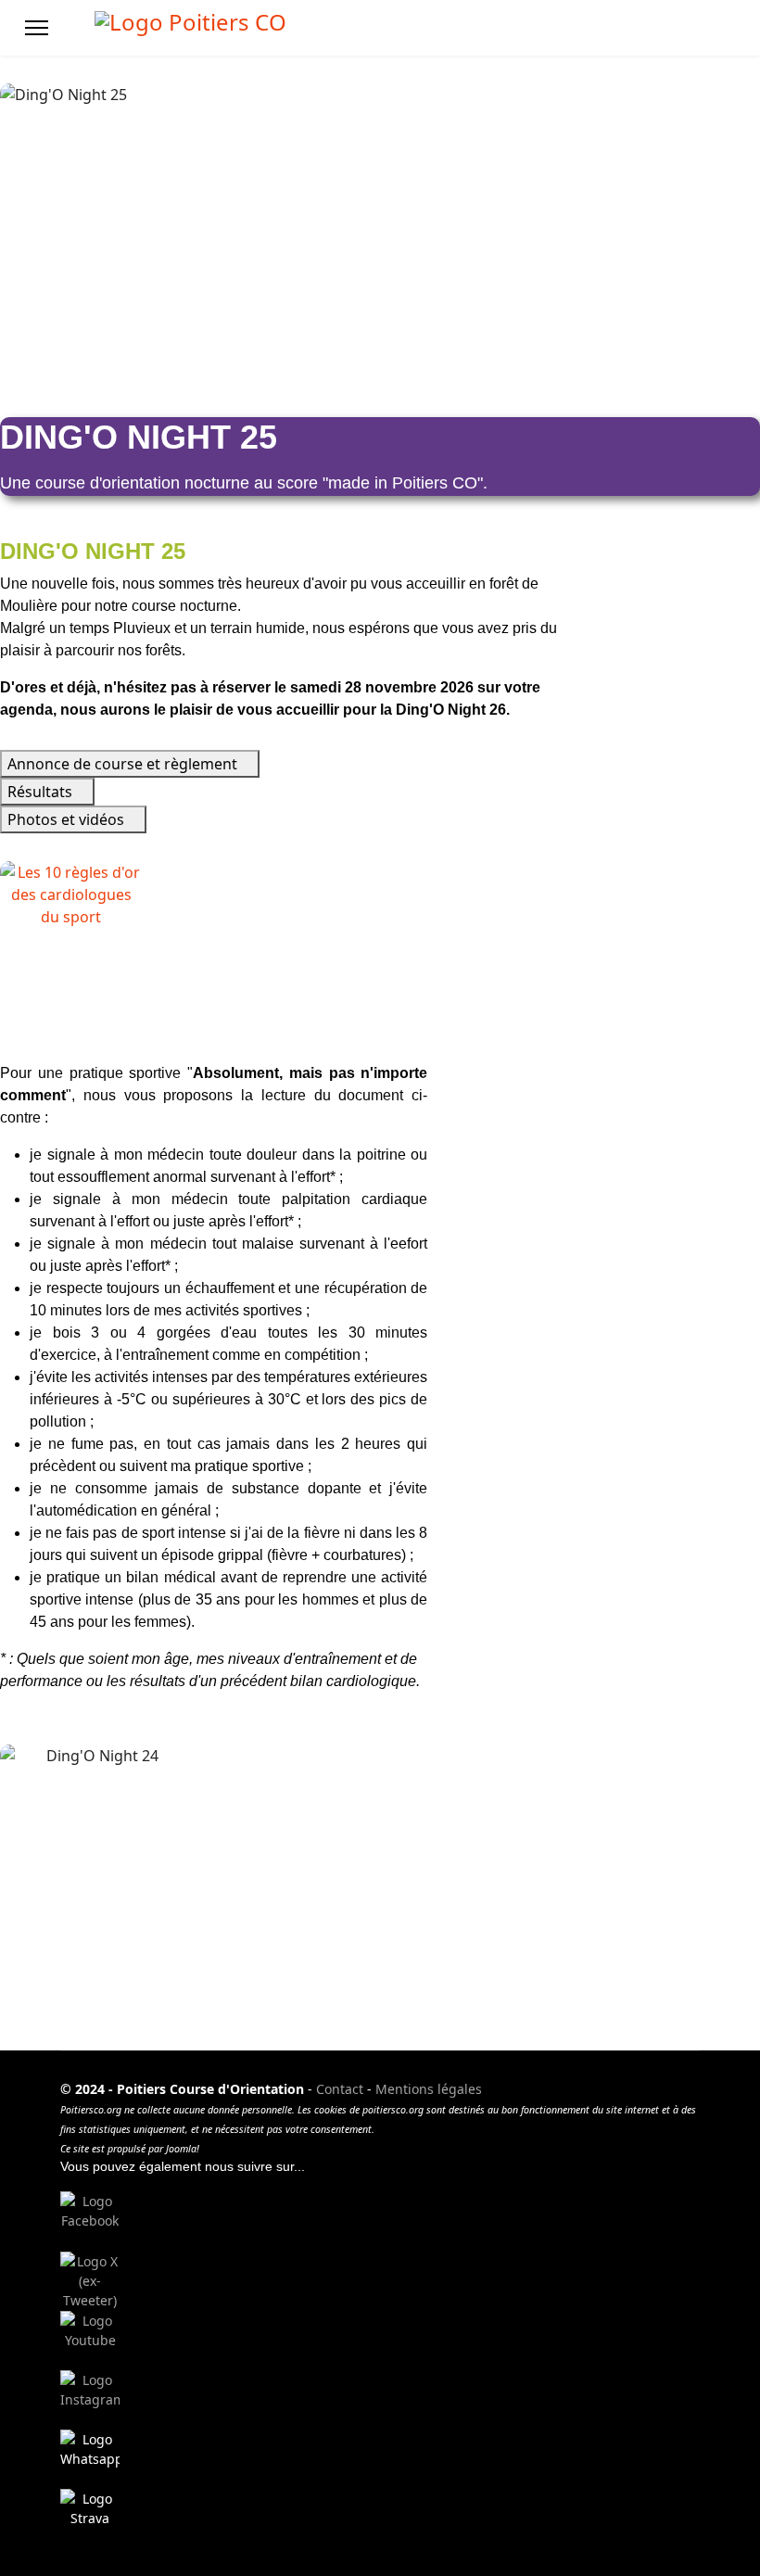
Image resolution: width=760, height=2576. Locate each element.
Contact (340, 2089)
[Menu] (37, 28)
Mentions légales (429, 2089)
